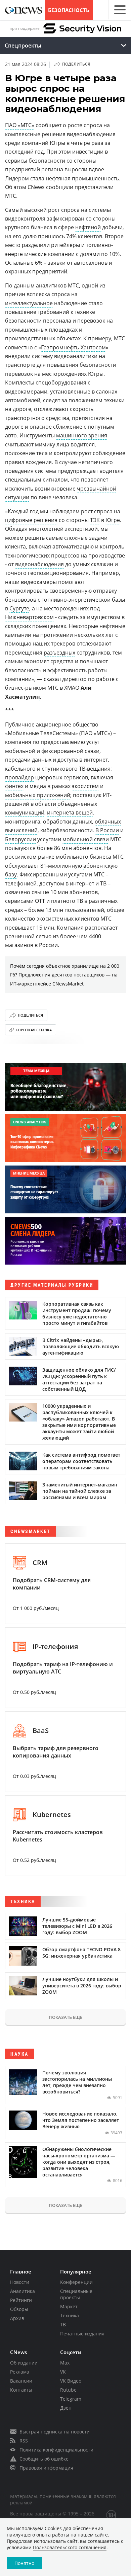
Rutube (68, 2390)
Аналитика (23, 2291)
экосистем (85, 786)
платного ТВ (67, 901)
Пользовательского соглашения (70, 2547)
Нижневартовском (29, 617)
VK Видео (71, 2381)
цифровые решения (31, 520)
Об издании (24, 2363)
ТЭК (95, 520)
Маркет (69, 2306)
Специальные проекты (76, 2294)
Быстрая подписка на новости (55, 2432)
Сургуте (19, 608)
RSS (24, 2441)
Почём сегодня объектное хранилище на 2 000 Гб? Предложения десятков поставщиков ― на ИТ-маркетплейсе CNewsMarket (65, 975)
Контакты (21, 2390)
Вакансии (21, 2381)
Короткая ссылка (34, 1030)
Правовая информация (46, 2468)
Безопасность (69, 10)
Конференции (76, 2282)
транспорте (20, 365)
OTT (40, 901)
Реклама (20, 2372)
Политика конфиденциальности (56, 2450)
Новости (20, 2282)
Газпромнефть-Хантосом (73, 347)
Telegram (71, 2399)
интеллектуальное (29, 303)
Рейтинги (21, 2300)
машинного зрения (82, 435)
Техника (70, 2315)
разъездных (59, 653)
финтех (14, 786)
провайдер (19, 777)
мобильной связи (86, 839)
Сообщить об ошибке (44, 2459)
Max (65, 2363)
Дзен (66, 2408)
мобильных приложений (38, 795)
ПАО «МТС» (20, 125)
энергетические (26, 254)
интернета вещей (70, 812)
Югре (113, 520)
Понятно (24, 2563)
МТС (11, 196)
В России (107, 830)
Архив (17, 2318)
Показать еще (65, 2017)
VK (63, 2372)
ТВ (63, 2325)
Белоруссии (20, 839)
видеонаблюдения (39, 564)
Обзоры (19, 2309)
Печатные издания (82, 2334)
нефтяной (88, 227)
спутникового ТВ (63, 769)
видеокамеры (39, 582)
